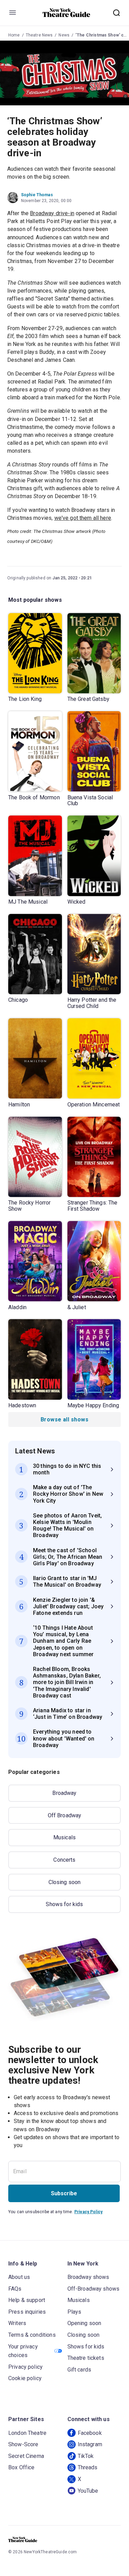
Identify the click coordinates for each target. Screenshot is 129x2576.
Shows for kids (64, 1904)
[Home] (66, 13)
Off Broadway (65, 1815)
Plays (74, 2312)
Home (14, 35)
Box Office (21, 2467)
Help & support (27, 2300)
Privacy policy (25, 2367)
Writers (17, 2323)
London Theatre (27, 2433)
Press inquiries (27, 2312)
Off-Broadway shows (94, 2289)
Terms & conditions (32, 2335)
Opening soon (84, 2323)
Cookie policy (25, 2378)
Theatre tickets (86, 2358)
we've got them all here (83, 518)
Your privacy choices (23, 2351)
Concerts (64, 1860)
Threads (88, 2467)
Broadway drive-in (52, 213)
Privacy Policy (88, 2212)
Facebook (90, 2433)
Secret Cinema (26, 2456)
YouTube (88, 2491)
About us (19, 2277)
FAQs (15, 2289)
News (64, 35)
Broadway (64, 1793)
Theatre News (39, 35)
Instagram (90, 2444)
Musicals (64, 1837)
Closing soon (65, 1882)
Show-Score (23, 2444)
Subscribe (64, 2193)
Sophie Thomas (37, 195)
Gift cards (79, 2370)
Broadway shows (88, 2277)
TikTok (86, 2456)
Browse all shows (64, 1420)
